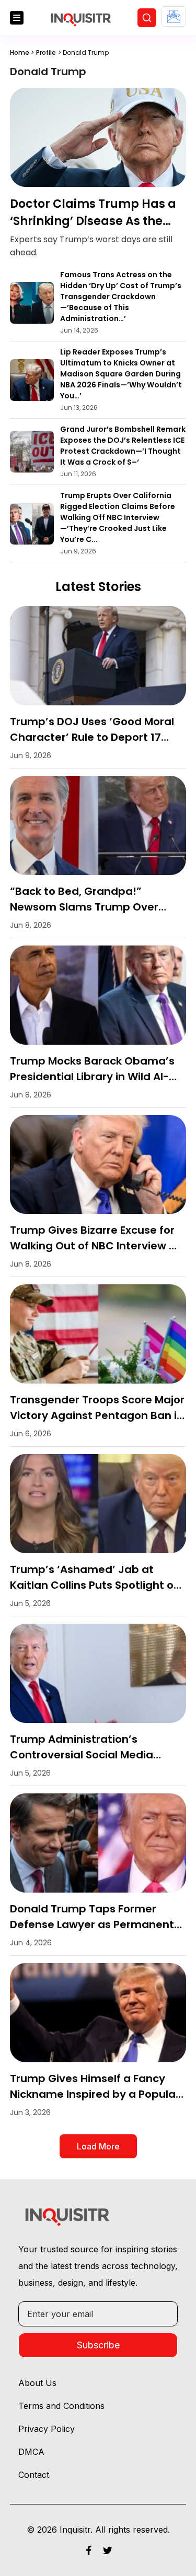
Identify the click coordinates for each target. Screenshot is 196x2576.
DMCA (31, 2452)
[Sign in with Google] (174, 16)
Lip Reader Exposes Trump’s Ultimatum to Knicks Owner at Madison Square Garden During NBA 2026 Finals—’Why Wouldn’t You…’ (121, 374)
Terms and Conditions (61, 2406)
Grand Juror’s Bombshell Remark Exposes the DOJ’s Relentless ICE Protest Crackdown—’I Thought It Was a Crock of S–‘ (123, 446)
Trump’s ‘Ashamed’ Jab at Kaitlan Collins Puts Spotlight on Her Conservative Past (95, 1585)
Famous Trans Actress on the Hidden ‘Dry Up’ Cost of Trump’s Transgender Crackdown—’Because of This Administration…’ (121, 297)
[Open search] (147, 18)
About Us (37, 2383)
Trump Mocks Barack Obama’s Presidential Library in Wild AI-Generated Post (92, 1077)
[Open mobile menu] (17, 18)
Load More (98, 2146)
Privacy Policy (47, 2429)
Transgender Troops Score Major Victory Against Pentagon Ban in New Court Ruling (97, 1415)
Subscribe (98, 2345)
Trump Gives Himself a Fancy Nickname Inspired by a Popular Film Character (95, 2094)
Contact (34, 2475)
